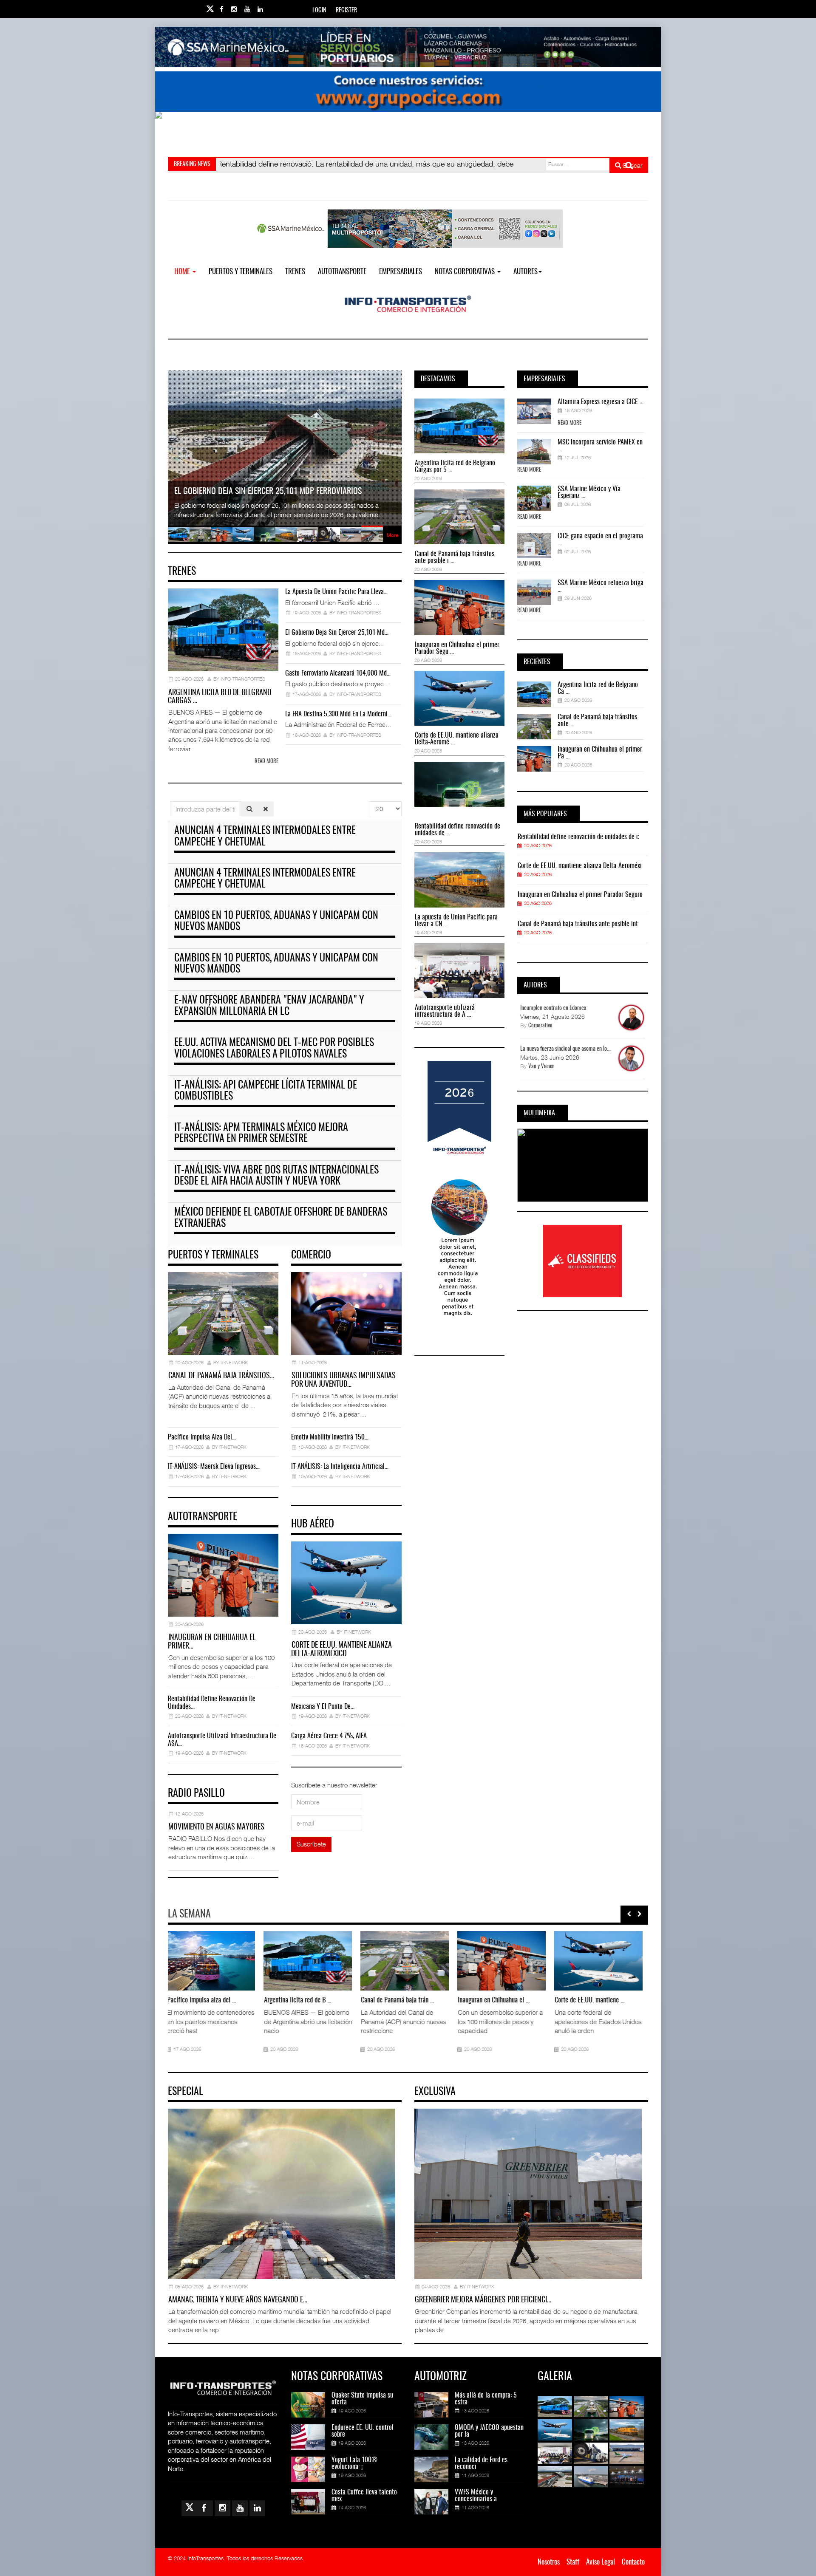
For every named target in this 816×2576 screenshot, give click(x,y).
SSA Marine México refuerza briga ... (601, 586)
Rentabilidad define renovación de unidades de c (578, 837)
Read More (569, 423)
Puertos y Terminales (241, 272)
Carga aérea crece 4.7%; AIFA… (331, 1736)
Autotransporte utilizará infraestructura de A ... (445, 1011)
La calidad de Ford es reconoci (481, 2463)
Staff (573, 2562)
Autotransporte (342, 272)
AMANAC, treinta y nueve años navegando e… (238, 2300)
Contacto (633, 2562)
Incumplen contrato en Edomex (553, 1008)
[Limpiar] (266, 809)
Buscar (632, 165)
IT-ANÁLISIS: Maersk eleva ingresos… (214, 1467)
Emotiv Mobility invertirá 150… (330, 1437)
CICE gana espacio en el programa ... (600, 540)
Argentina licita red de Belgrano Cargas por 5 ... (455, 467)
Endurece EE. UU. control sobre (363, 2431)
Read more (266, 762)
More (392, 535)
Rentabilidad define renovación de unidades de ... (458, 830)
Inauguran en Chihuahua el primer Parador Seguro (580, 895)
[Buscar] (249, 809)
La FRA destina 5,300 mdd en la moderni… (338, 714)
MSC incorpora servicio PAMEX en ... (600, 446)
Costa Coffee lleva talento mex (364, 2496)
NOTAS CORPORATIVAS (466, 272)
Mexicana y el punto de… (323, 1707)
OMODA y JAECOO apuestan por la (489, 2431)
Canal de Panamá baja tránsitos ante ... (597, 721)
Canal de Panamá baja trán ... (302, 2000)
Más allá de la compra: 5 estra (486, 2399)
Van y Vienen (541, 1067)
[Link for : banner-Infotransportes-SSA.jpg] (408, 47)
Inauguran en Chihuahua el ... (398, 2000)
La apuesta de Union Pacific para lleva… (336, 592)
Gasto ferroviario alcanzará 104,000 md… (338, 673)
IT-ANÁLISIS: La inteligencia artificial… (340, 1467)
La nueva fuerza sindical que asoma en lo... (565, 1049)
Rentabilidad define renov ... (591, 2000)
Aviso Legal (601, 2562)
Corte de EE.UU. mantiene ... (494, 2000)
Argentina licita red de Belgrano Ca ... (598, 688)
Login (319, 11)
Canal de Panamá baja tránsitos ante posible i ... (455, 557)
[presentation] (629, 1914)
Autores (526, 272)
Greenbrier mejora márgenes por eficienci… (483, 2300)
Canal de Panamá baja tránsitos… (221, 1376)
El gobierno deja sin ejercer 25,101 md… (337, 633)
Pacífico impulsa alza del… (202, 1437)
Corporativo (540, 1026)
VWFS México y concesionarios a (476, 2496)
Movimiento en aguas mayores (216, 1827)
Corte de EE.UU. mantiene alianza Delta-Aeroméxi (580, 866)
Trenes (295, 272)
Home (183, 272)
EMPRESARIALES (401, 272)
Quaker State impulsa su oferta (362, 2399)
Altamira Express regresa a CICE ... (601, 402)
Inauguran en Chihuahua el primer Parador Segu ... (457, 648)
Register (346, 11)
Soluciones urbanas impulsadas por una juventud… (343, 1380)
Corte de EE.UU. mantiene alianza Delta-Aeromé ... (457, 739)
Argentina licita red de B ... (202, 2000)
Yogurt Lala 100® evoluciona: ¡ (354, 2463)
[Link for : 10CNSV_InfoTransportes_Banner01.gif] (408, 132)
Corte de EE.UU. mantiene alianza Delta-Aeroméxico (341, 1650)
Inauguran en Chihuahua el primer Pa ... (600, 753)
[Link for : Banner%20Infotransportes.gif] (408, 92)
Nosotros (549, 2562)
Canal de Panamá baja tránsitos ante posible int (578, 924)
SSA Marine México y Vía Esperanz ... (589, 492)
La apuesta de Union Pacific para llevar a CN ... (456, 921)
